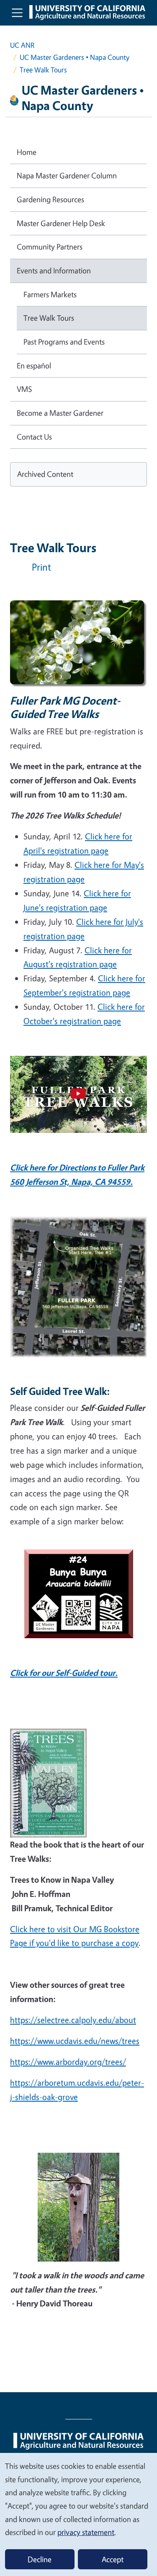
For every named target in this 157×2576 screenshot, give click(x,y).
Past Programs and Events (64, 342)
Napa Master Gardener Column (67, 175)
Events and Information (54, 270)
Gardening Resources (50, 199)
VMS (24, 389)
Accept (113, 2559)
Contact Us (34, 437)
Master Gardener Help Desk (61, 223)
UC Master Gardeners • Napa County (75, 57)
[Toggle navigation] (17, 13)
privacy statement (86, 2532)
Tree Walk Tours (49, 318)
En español (34, 365)
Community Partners (50, 247)
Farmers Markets (50, 294)
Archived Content (45, 474)
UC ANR (22, 45)
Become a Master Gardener (60, 413)
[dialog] (78, 2514)
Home (27, 152)
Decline (40, 2559)
